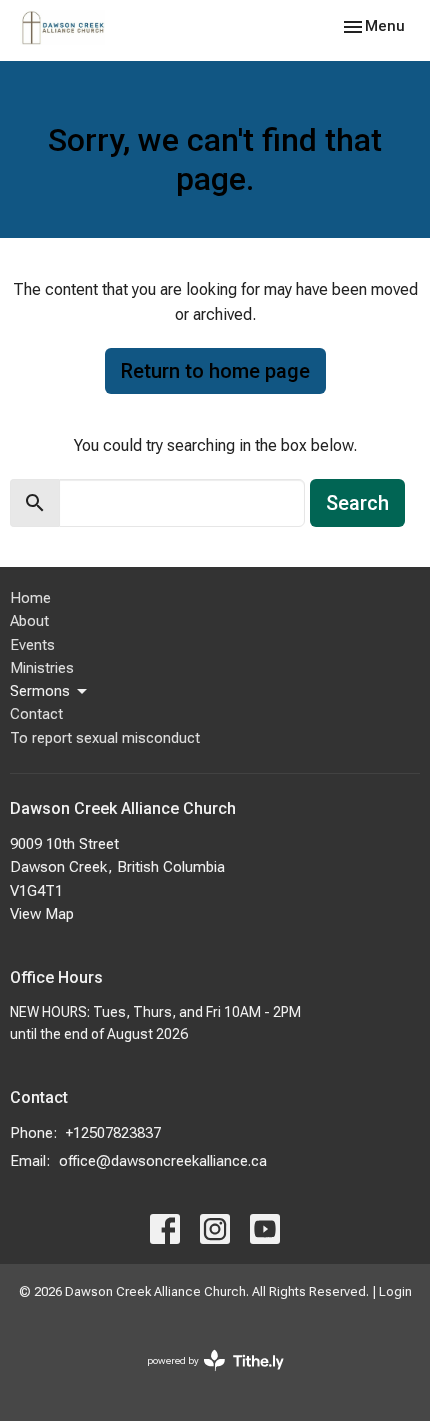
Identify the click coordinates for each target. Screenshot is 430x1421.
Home (30, 598)
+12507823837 (113, 1133)
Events (32, 645)
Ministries (42, 668)
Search (357, 503)
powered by (204, 1378)
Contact (36, 714)
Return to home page (215, 371)
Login (395, 1291)
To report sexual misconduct (105, 738)
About (29, 621)
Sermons (40, 691)
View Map (42, 914)
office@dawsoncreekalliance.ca (163, 1161)
